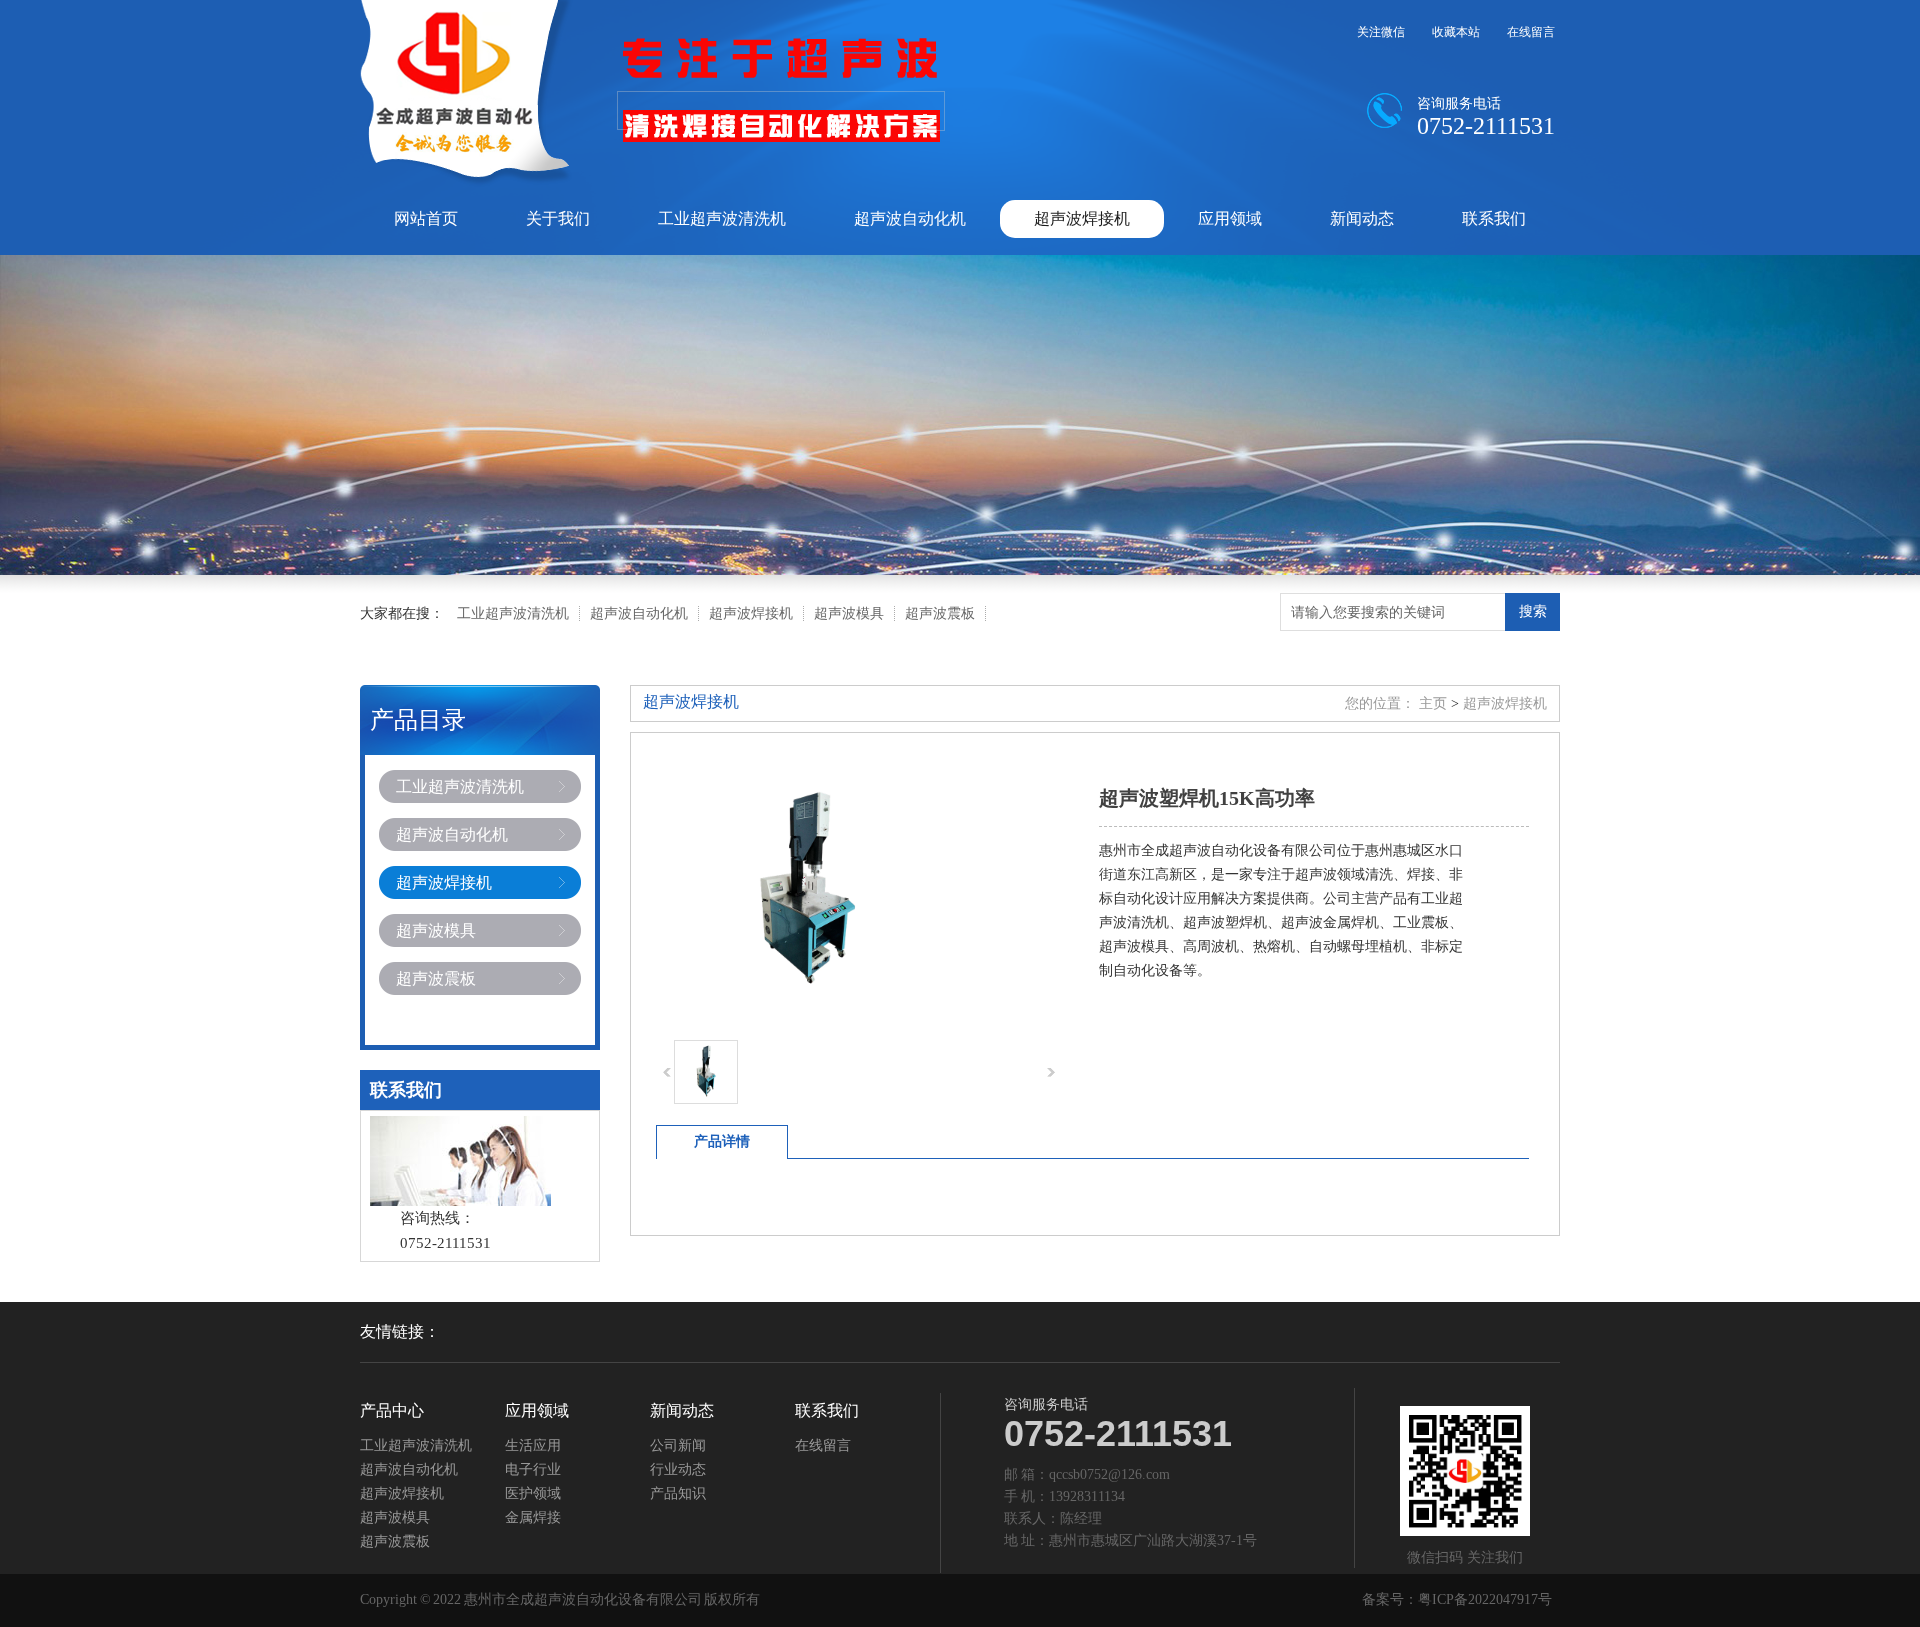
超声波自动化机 (910, 218)
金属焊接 (533, 1518)
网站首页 (426, 218)
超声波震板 (940, 613)
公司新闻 (678, 1446)
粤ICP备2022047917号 (1485, 1599)
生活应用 (533, 1446)
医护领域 (533, 1494)
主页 (1433, 703)
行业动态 (678, 1470)
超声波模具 (849, 613)
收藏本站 (1456, 32)
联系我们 (1494, 218)
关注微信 (1381, 32)
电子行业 (533, 1470)
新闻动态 (1362, 218)
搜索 (1533, 611)
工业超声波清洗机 (722, 218)
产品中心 (392, 1411)
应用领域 (1230, 218)
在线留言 (1531, 32)
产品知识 (678, 1494)
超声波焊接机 (1082, 218)
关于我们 (558, 218)
